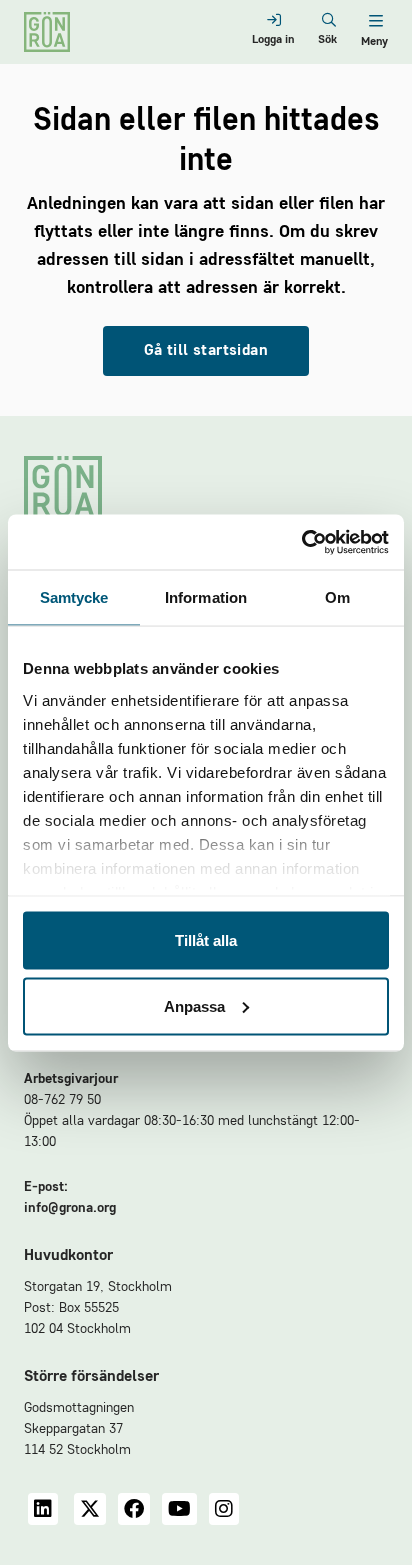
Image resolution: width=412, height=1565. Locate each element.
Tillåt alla (206, 940)
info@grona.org (70, 1208)
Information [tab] (206, 597)
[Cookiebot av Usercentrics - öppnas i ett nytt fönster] (301, 542)
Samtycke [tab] (74, 597)
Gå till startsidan (206, 351)
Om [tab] (337, 597)
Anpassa (194, 1005)
